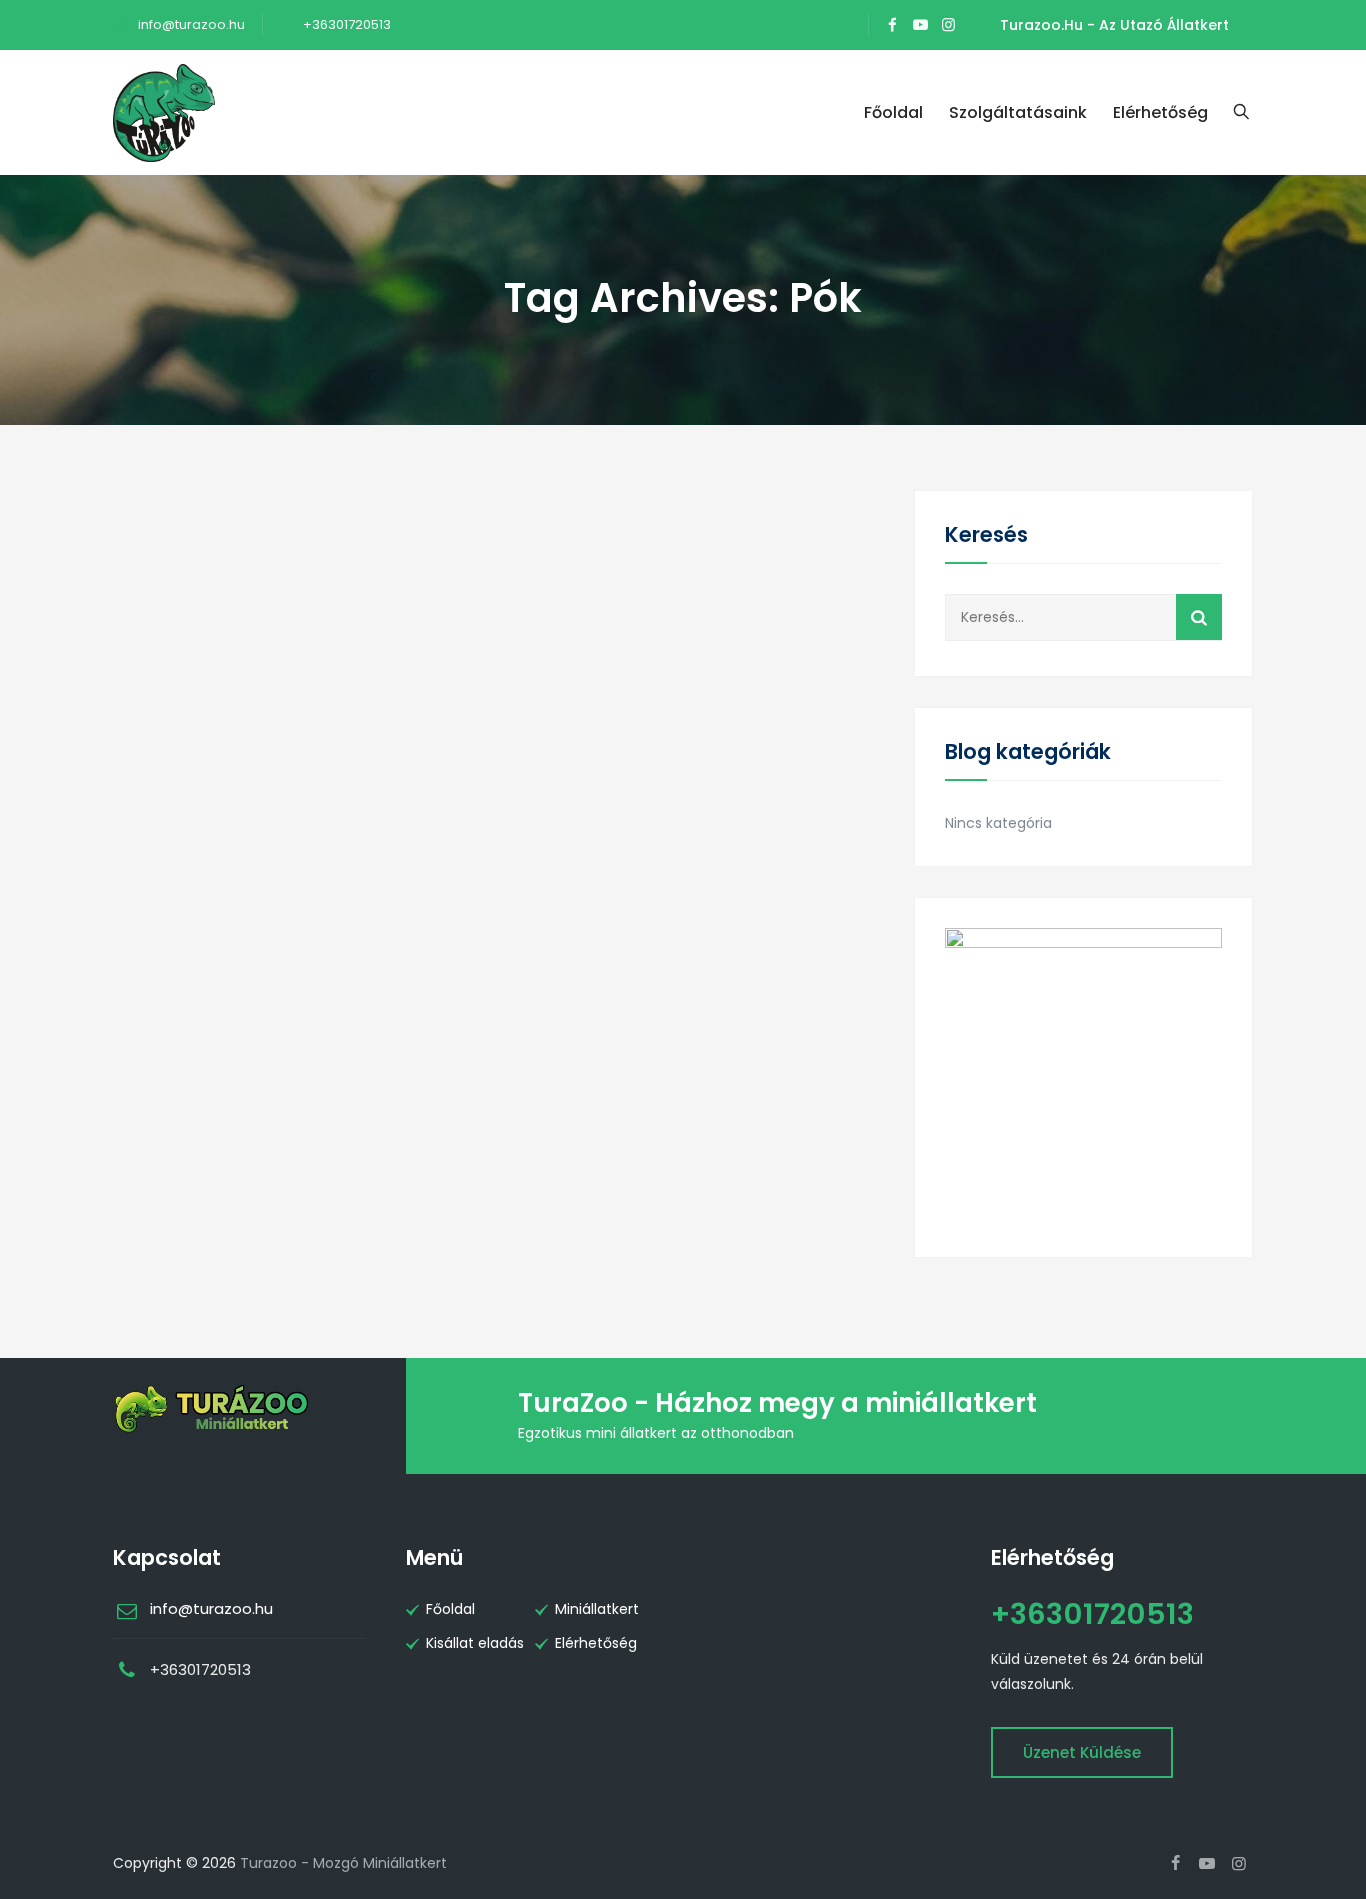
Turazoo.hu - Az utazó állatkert (1114, 25)
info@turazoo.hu (190, 24)
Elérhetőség (1160, 112)
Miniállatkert (597, 1609)
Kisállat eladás (475, 1643)
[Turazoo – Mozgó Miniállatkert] (164, 112)
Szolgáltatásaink (1018, 112)
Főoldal (893, 112)
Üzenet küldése (1082, 1752)
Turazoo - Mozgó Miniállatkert (343, 1863)
